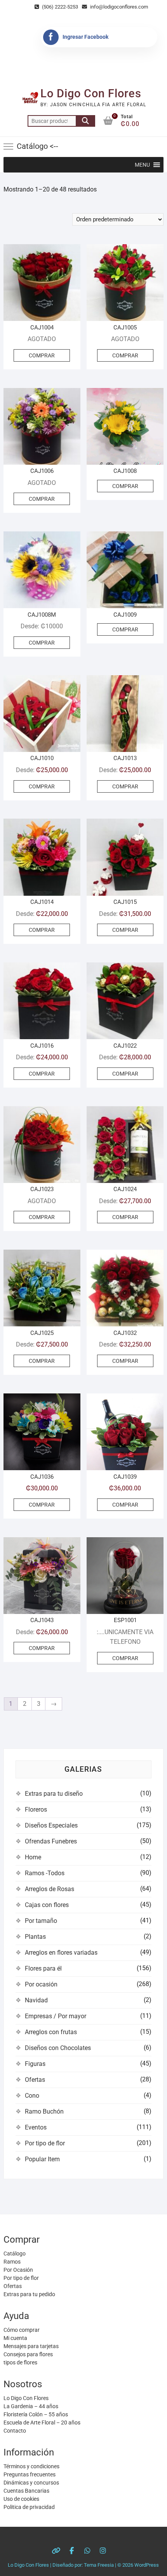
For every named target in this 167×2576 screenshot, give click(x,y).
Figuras (35, 2064)
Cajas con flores (47, 1905)
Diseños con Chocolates (58, 2048)
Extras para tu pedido (29, 2294)
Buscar (85, 121)
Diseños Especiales (51, 1825)
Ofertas (35, 2080)
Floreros (36, 1810)
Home (33, 1857)
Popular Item (42, 2159)
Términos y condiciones (31, 2466)
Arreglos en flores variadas (61, 1953)
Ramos (12, 2262)
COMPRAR (42, 355)
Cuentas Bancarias (26, 2491)
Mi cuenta (15, 2338)
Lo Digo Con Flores (91, 93)
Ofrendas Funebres (51, 1841)
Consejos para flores (28, 2354)
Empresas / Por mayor (56, 2016)
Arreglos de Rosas (50, 1889)
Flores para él (43, 1968)
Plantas (35, 1937)
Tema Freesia (99, 2565)
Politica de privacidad (29, 2507)
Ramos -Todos (45, 1873)
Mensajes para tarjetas (31, 2346)
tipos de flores (20, 2362)
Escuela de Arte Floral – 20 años (42, 2423)
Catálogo (15, 2254)
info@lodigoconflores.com (118, 7)
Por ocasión (41, 1984)
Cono (32, 2096)
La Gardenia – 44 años (31, 2406)
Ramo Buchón (44, 2111)
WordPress (147, 2565)
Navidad (36, 2000)
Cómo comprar (22, 2330)
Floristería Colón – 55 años (36, 2414)
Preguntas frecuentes (30, 2474)
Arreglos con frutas (51, 2032)
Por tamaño (41, 1921)
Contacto (15, 2431)
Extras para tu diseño (54, 1794)
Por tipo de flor (45, 2143)
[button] (142, 165)
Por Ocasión (18, 2270)
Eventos (36, 2127)
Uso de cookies (21, 2499)
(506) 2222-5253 (59, 7)
